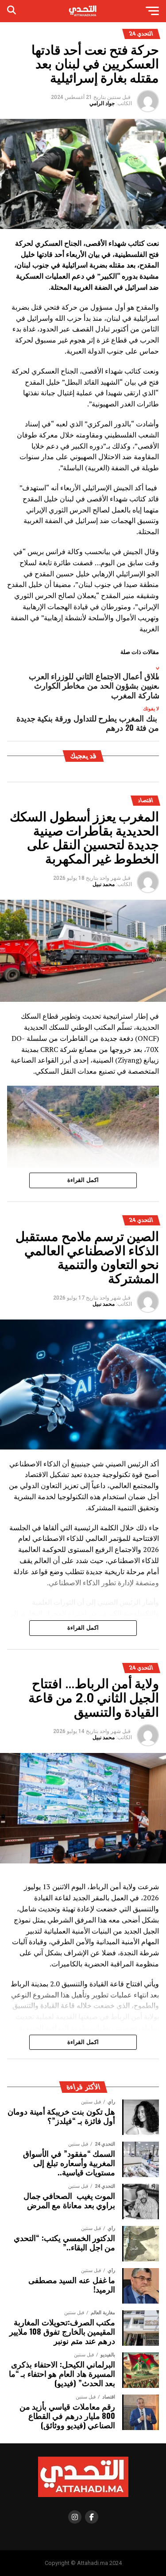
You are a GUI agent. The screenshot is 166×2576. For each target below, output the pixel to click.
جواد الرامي (102, 103)
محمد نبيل (104, 884)
